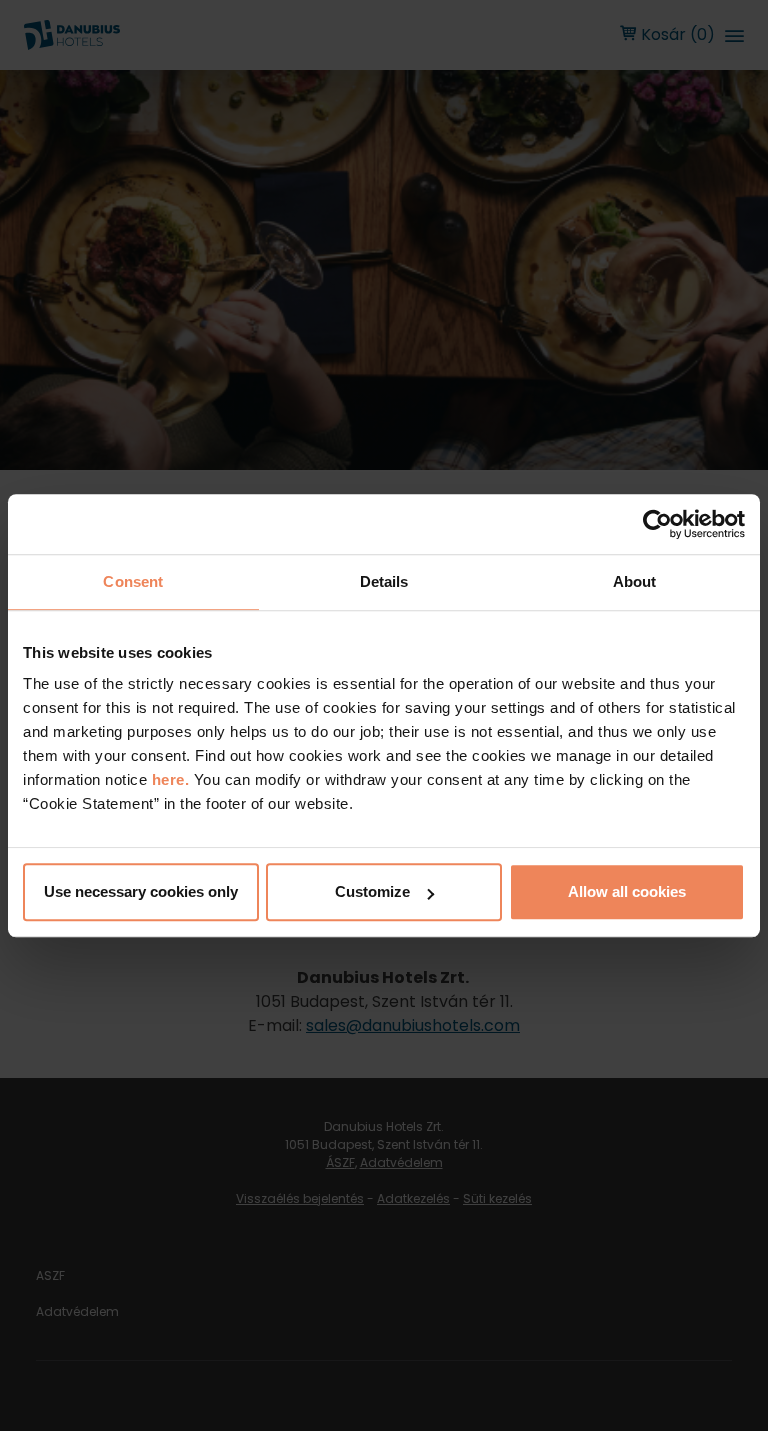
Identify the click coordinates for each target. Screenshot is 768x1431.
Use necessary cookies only (141, 891)
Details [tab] (384, 581)
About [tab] (635, 581)
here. (173, 779)
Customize (372, 891)
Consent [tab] (133, 581)
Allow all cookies (627, 891)
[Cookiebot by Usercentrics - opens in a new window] (657, 524)
